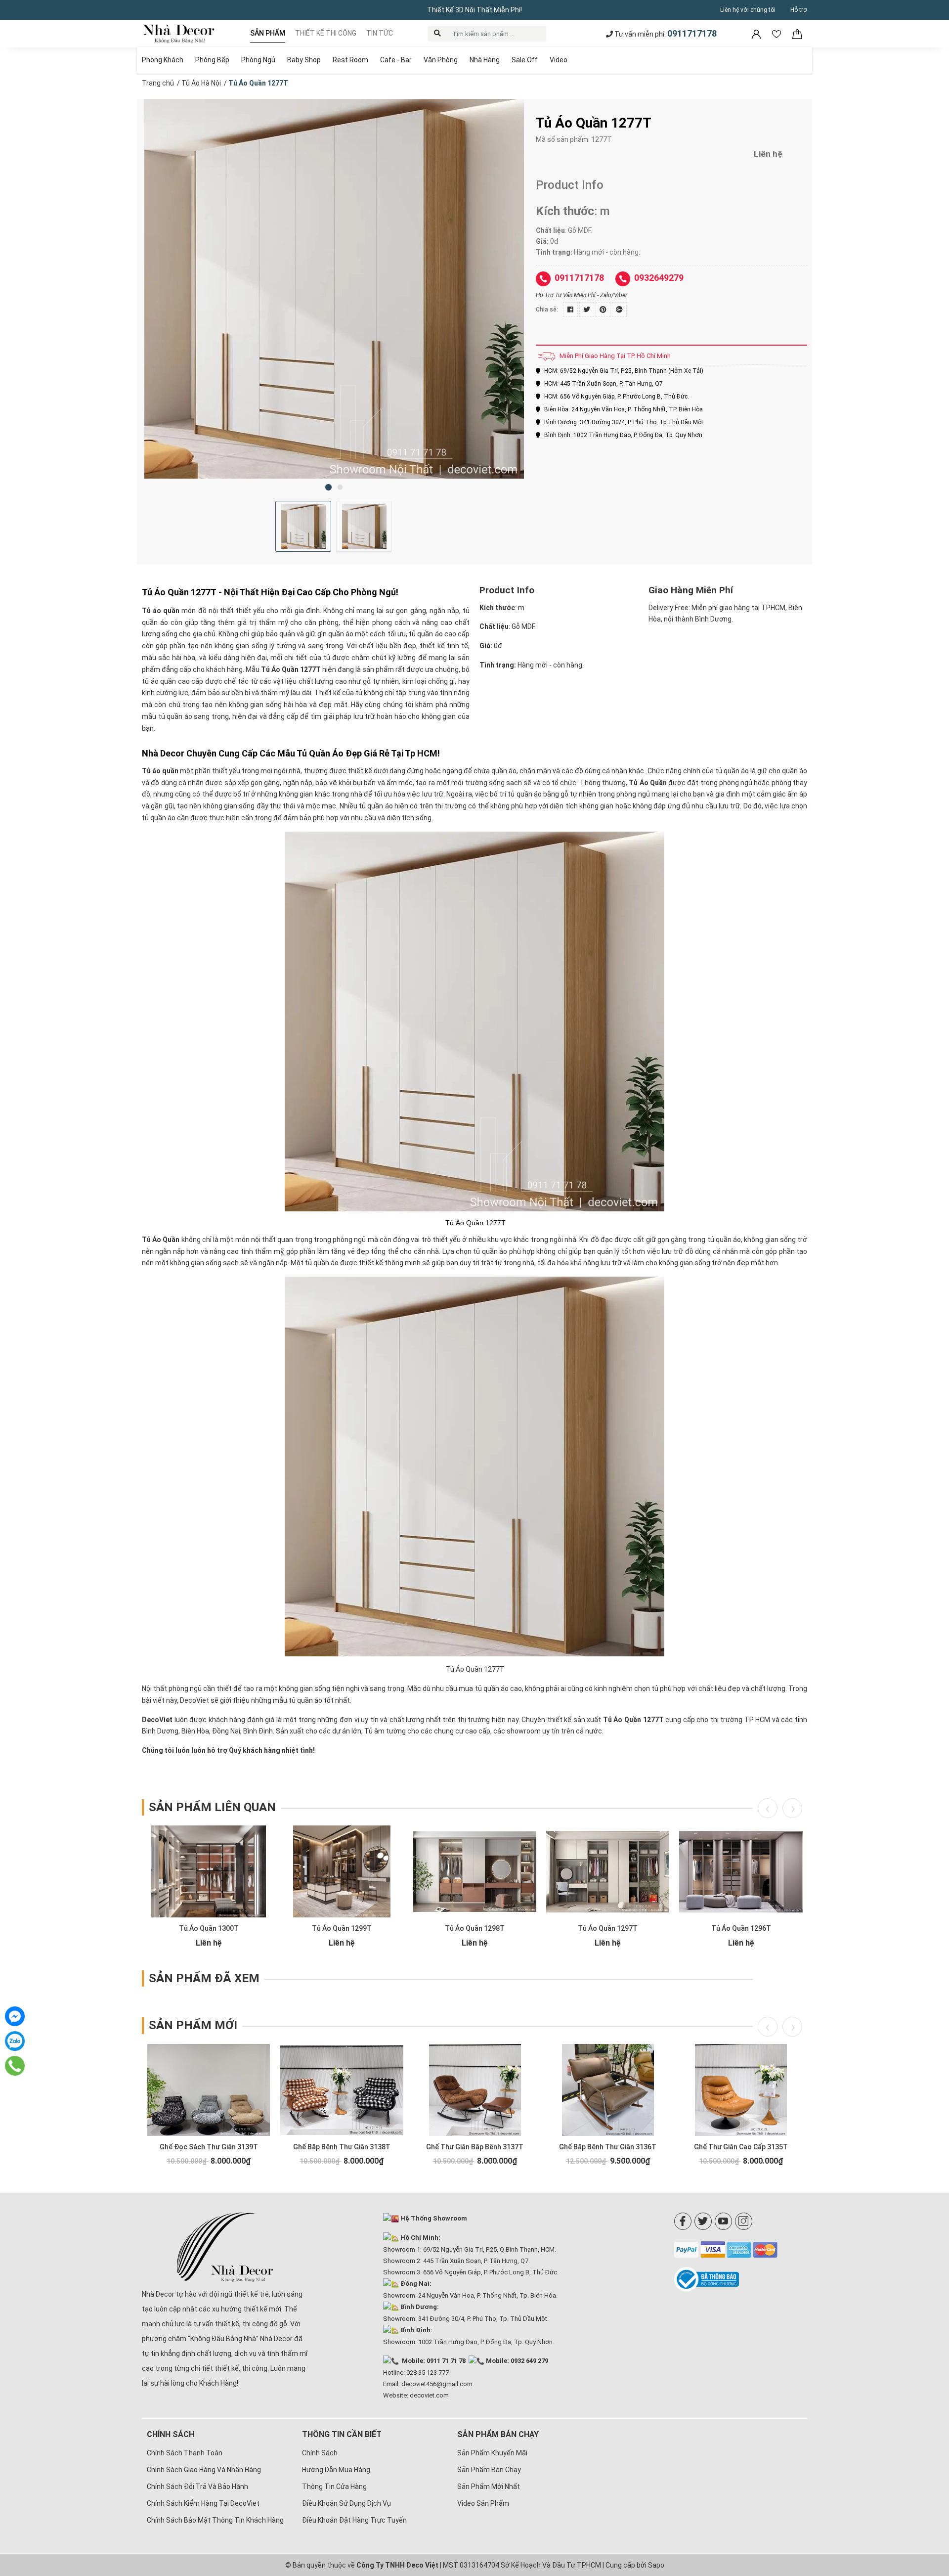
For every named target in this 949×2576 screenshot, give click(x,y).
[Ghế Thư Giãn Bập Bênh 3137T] (475, 2090)
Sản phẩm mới (193, 2025)
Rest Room (350, 60)
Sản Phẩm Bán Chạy (489, 2470)
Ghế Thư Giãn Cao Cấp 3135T (741, 2147)
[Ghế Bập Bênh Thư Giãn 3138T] (342, 2090)
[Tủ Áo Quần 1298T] (475, 1871)
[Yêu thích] (777, 34)
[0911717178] (15, 2066)
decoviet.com (429, 2395)
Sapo (656, 2565)
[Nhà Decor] (225, 2247)
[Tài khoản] (757, 34)
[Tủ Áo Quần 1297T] (608, 1871)
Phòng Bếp (212, 60)
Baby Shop (304, 60)
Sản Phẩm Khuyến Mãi (492, 2453)
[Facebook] (683, 2221)
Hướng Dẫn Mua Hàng (336, 2470)
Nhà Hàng (485, 60)
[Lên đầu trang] (927, 2504)
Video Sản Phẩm (483, 2503)
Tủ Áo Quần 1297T (608, 1928)
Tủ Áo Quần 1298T (475, 1928)
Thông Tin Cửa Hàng (334, 2487)
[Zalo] (15, 2041)
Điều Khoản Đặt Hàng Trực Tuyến (354, 2520)
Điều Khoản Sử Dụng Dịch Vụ (346, 2503)
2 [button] (340, 487)
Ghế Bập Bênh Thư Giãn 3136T (608, 2147)
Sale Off (525, 60)
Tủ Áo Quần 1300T (209, 1928)
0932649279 (659, 278)
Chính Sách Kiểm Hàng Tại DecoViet (203, 2503)
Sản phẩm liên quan (212, 1807)
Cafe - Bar (396, 60)
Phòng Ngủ (258, 60)
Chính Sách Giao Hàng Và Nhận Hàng (204, 2470)
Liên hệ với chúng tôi (748, 10)
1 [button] (328, 487)
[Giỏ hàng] (797, 34)
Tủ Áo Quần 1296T (741, 1928)
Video (559, 60)
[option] (334, 289)
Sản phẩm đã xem (204, 1978)
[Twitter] (703, 2221)
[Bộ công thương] (741, 2279)
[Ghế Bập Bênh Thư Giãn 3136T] (608, 2090)
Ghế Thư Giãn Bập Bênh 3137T (475, 2147)
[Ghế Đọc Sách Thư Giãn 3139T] (209, 2090)
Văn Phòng (441, 60)
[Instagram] (744, 2221)
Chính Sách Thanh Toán (185, 2453)
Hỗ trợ (799, 10)
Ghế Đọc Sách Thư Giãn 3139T (209, 2147)
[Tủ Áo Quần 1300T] (209, 1871)
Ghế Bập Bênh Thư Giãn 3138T (342, 2147)
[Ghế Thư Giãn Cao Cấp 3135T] (741, 2090)
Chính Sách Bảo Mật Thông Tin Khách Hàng (215, 2520)
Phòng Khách (163, 60)
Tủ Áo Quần (648, 783)
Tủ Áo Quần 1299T (342, 1928)
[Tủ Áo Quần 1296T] (741, 1871)
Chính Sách (320, 2453)
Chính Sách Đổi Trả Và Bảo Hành (197, 2487)
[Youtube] (723, 2221)
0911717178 (692, 33)
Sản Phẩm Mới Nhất (489, 2487)
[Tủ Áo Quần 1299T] (342, 1871)
